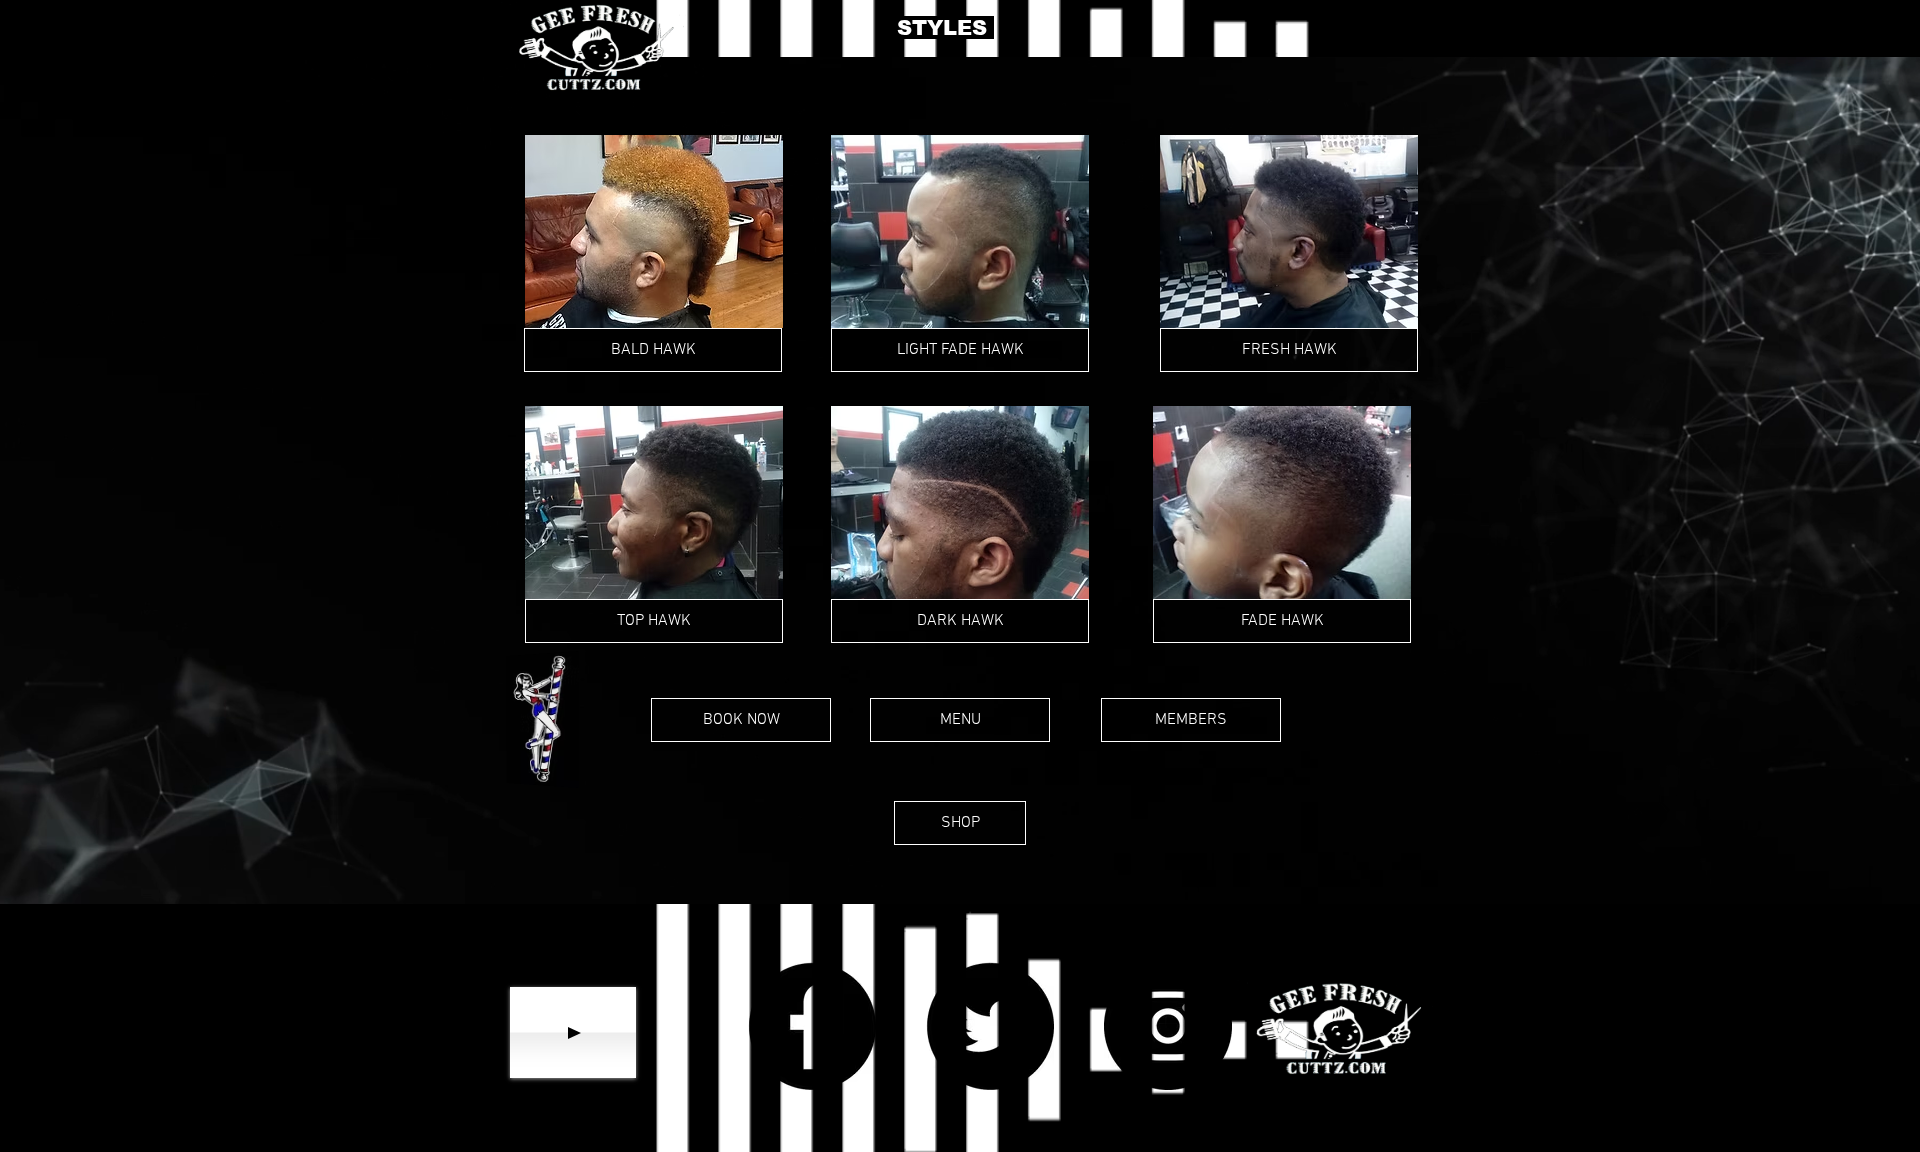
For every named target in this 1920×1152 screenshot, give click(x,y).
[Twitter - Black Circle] (990, 1026)
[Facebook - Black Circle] (812, 1026)
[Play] (573, 1032)
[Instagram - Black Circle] (1168, 1026)
